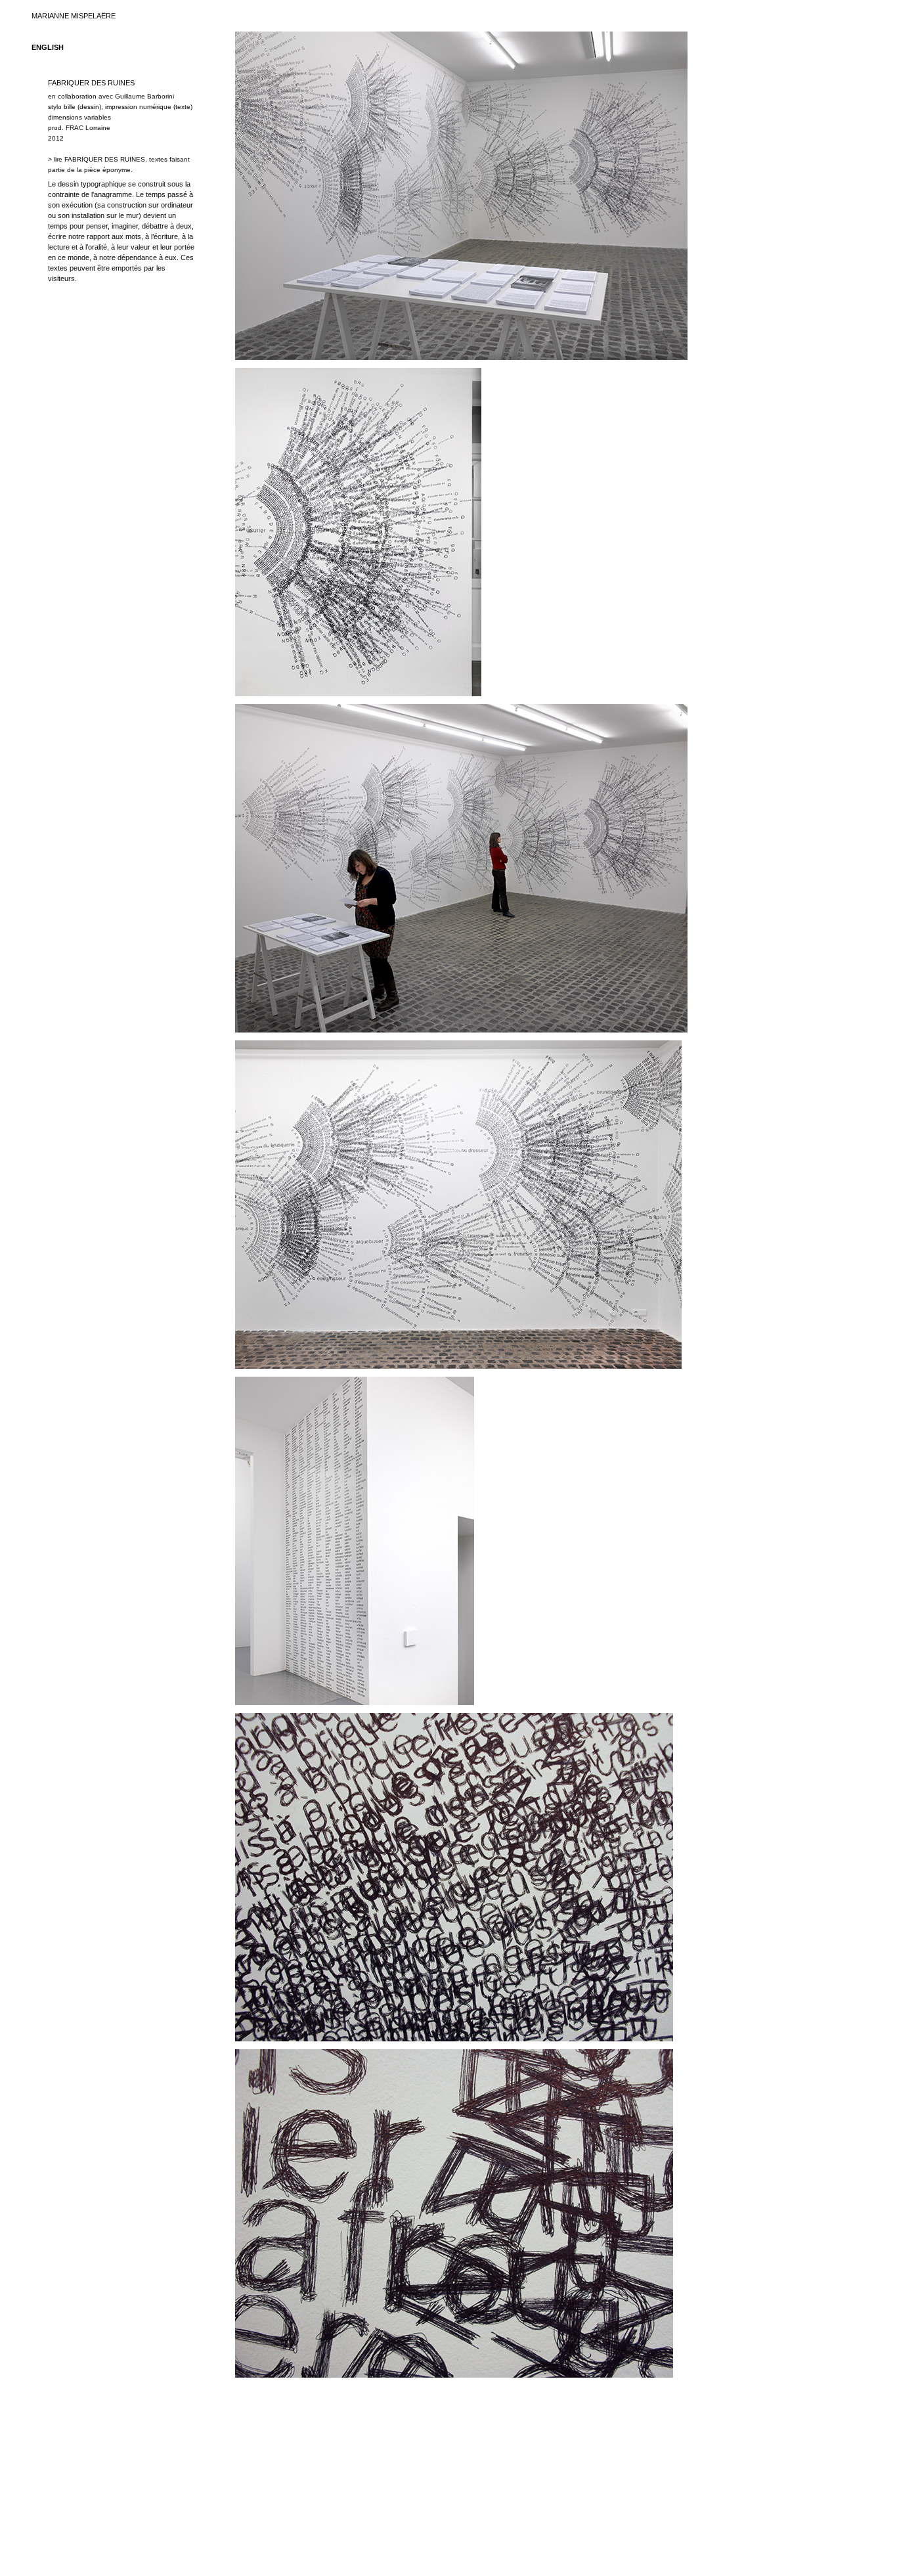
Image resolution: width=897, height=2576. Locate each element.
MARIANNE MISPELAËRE (74, 16)
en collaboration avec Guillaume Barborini (111, 96)
